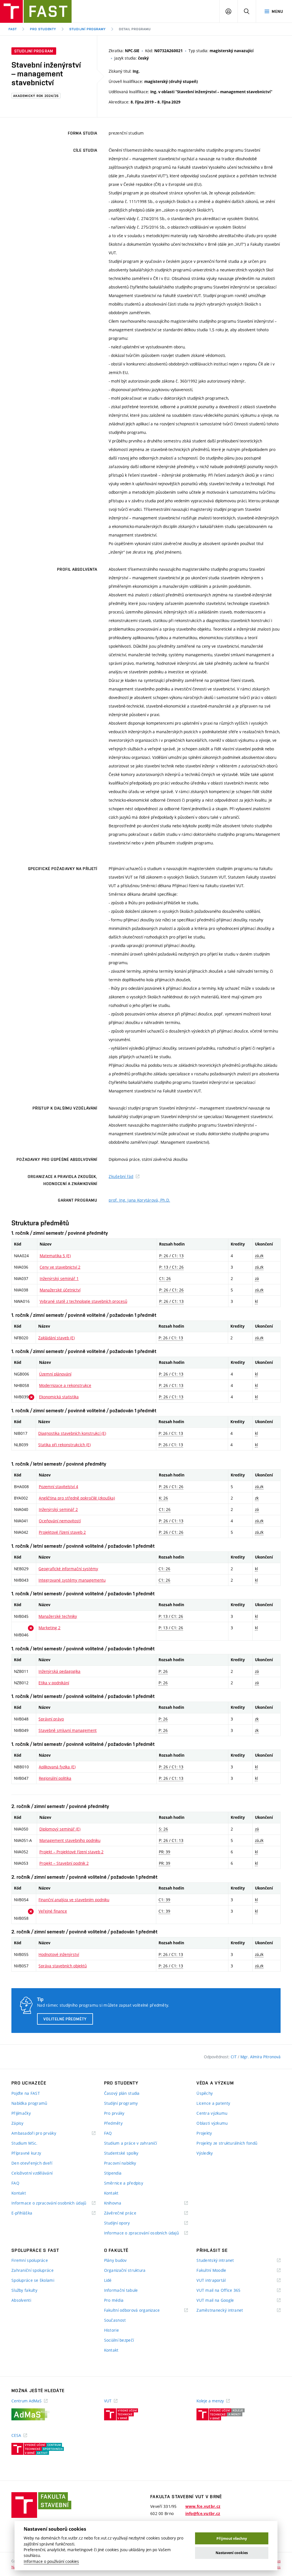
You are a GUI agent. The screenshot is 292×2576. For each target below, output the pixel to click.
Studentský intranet (222, 2261)
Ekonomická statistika (59, 1397)
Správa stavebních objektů (63, 1966)
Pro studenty (43, 29)
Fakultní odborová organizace (139, 2310)
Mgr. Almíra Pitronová (260, 2057)
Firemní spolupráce (30, 2260)
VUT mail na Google (222, 2300)
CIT (234, 2057)
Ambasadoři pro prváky (41, 2133)
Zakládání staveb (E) (56, 1338)
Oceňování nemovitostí (60, 1521)
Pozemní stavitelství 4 (58, 1487)
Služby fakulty (24, 2290)
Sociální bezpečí (119, 2340)
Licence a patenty (213, 2103)
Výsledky (205, 2153)
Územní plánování (55, 1374)
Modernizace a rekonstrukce (65, 1385)
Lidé (108, 2280)
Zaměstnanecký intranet (227, 2310)
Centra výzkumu (212, 2113)
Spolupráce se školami (33, 2280)
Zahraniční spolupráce (33, 2270)
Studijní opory (124, 2223)
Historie (111, 2330)
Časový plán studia (122, 2093)
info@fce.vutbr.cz (203, 2514)
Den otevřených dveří (32, 2163)
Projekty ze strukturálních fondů (227, 2143)
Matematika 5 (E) (55, 1256)
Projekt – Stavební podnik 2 (64, 1863)
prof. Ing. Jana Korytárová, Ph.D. (139, 1200)
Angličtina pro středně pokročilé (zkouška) (77, 1498)
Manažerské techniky (58, 1616)
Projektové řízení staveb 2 (62, 1532)
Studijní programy (87, 29)
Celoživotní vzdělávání (32, 2173)
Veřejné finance (53, 1911)
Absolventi (21, 2300)
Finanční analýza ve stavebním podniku (74, 1900)
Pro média (114, 2300)
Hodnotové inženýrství (59, 1954)
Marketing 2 (49, 1628)
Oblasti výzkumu (212, 2123)
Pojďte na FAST (26, 2093)
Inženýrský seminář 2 (58, 1509)
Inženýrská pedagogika (59, 1671)
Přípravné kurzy (26, 2153)
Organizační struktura (125, 2270)
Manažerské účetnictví (60, 1290)
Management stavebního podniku (70, 1840)
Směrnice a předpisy (124, 2183)
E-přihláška (29, 2213)
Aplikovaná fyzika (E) (57, 1767)
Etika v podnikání (54, 1683)
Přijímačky (21, 2113)
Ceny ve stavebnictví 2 (60, 1267)
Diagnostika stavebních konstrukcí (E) (72, 1433)
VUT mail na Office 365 (226, 2290)
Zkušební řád (121, 1176)
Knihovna (120, 2203)
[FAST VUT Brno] (36, 11)
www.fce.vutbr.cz (203, 2506)
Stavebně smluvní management (68, 1730)
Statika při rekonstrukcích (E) (64, 1445)
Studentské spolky (121, 2153)
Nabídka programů (29, 2103)
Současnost (115, 2320)
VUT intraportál (218, 2281)
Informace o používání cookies (51, 2561)
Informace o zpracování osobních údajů (53, 2203)
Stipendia (113, 2173)
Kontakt (19, 2193)
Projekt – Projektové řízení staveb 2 (71, 1852)
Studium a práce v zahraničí (131, 2143)
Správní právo (51, 1719)
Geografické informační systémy (68, 1569)
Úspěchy (205, 2093)
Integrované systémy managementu (72, 1580)
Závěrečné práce (127, 2213)
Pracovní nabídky (120, 2163)
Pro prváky (114, 2113)
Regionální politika (55, 1778)
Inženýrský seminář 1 (59, 1278)
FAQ (15, 2183)
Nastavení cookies (232, 2553)
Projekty (204, 2133)
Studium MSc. (24, 2143)
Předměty (113, 2123)
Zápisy (18, 2123)
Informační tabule (121, 2290)
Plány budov (115, 2260)
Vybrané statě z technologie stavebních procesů (83, 1301)
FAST (13, 29)
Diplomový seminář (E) (60, 1829)
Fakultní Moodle (218, 2271)
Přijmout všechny (232, 2539)
